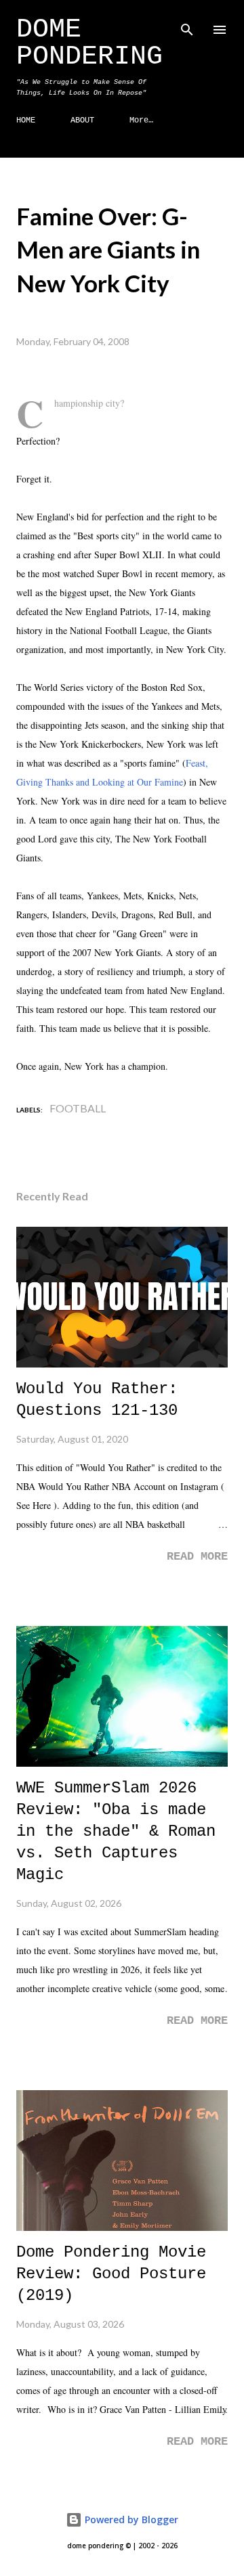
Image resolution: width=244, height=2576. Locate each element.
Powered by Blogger (130, 2519)
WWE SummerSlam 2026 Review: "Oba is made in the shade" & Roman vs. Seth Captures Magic (116, 1831)
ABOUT (82, 120)
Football (78, 1108)
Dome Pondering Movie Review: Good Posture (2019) (111, 2274)
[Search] (187, 24)
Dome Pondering (89, 43)
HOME (26, 120)
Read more (197, 1557)
